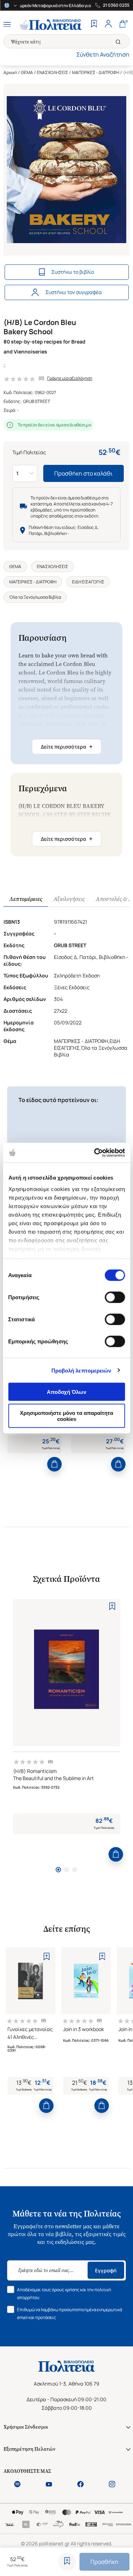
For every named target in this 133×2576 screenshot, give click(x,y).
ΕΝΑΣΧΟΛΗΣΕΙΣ (52, 72)
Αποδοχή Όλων (66, 1392)
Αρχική (10, 72)
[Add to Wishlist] (67, 2562)
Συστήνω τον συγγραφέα (74, 292)
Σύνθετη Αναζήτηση (103, 54)
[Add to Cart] (54, 1464)
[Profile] (108, 25)
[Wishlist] (94, 25)
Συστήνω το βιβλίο (73, 272)
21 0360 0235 (116, 5)
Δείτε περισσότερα (67, 746)
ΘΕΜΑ (27, 72)
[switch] (115, 1297)
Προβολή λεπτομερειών (81, 1370)
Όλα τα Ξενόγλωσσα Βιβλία (35, 597)
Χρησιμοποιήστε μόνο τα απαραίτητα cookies (66, 1416)
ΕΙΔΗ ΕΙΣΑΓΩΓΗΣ (88, 582)
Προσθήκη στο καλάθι (84, 473)
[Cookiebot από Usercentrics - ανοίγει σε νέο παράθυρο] (95, 1153)
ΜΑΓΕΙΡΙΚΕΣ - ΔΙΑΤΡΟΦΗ (96, 72)
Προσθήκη (104, 2562)
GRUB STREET (37, 401)
